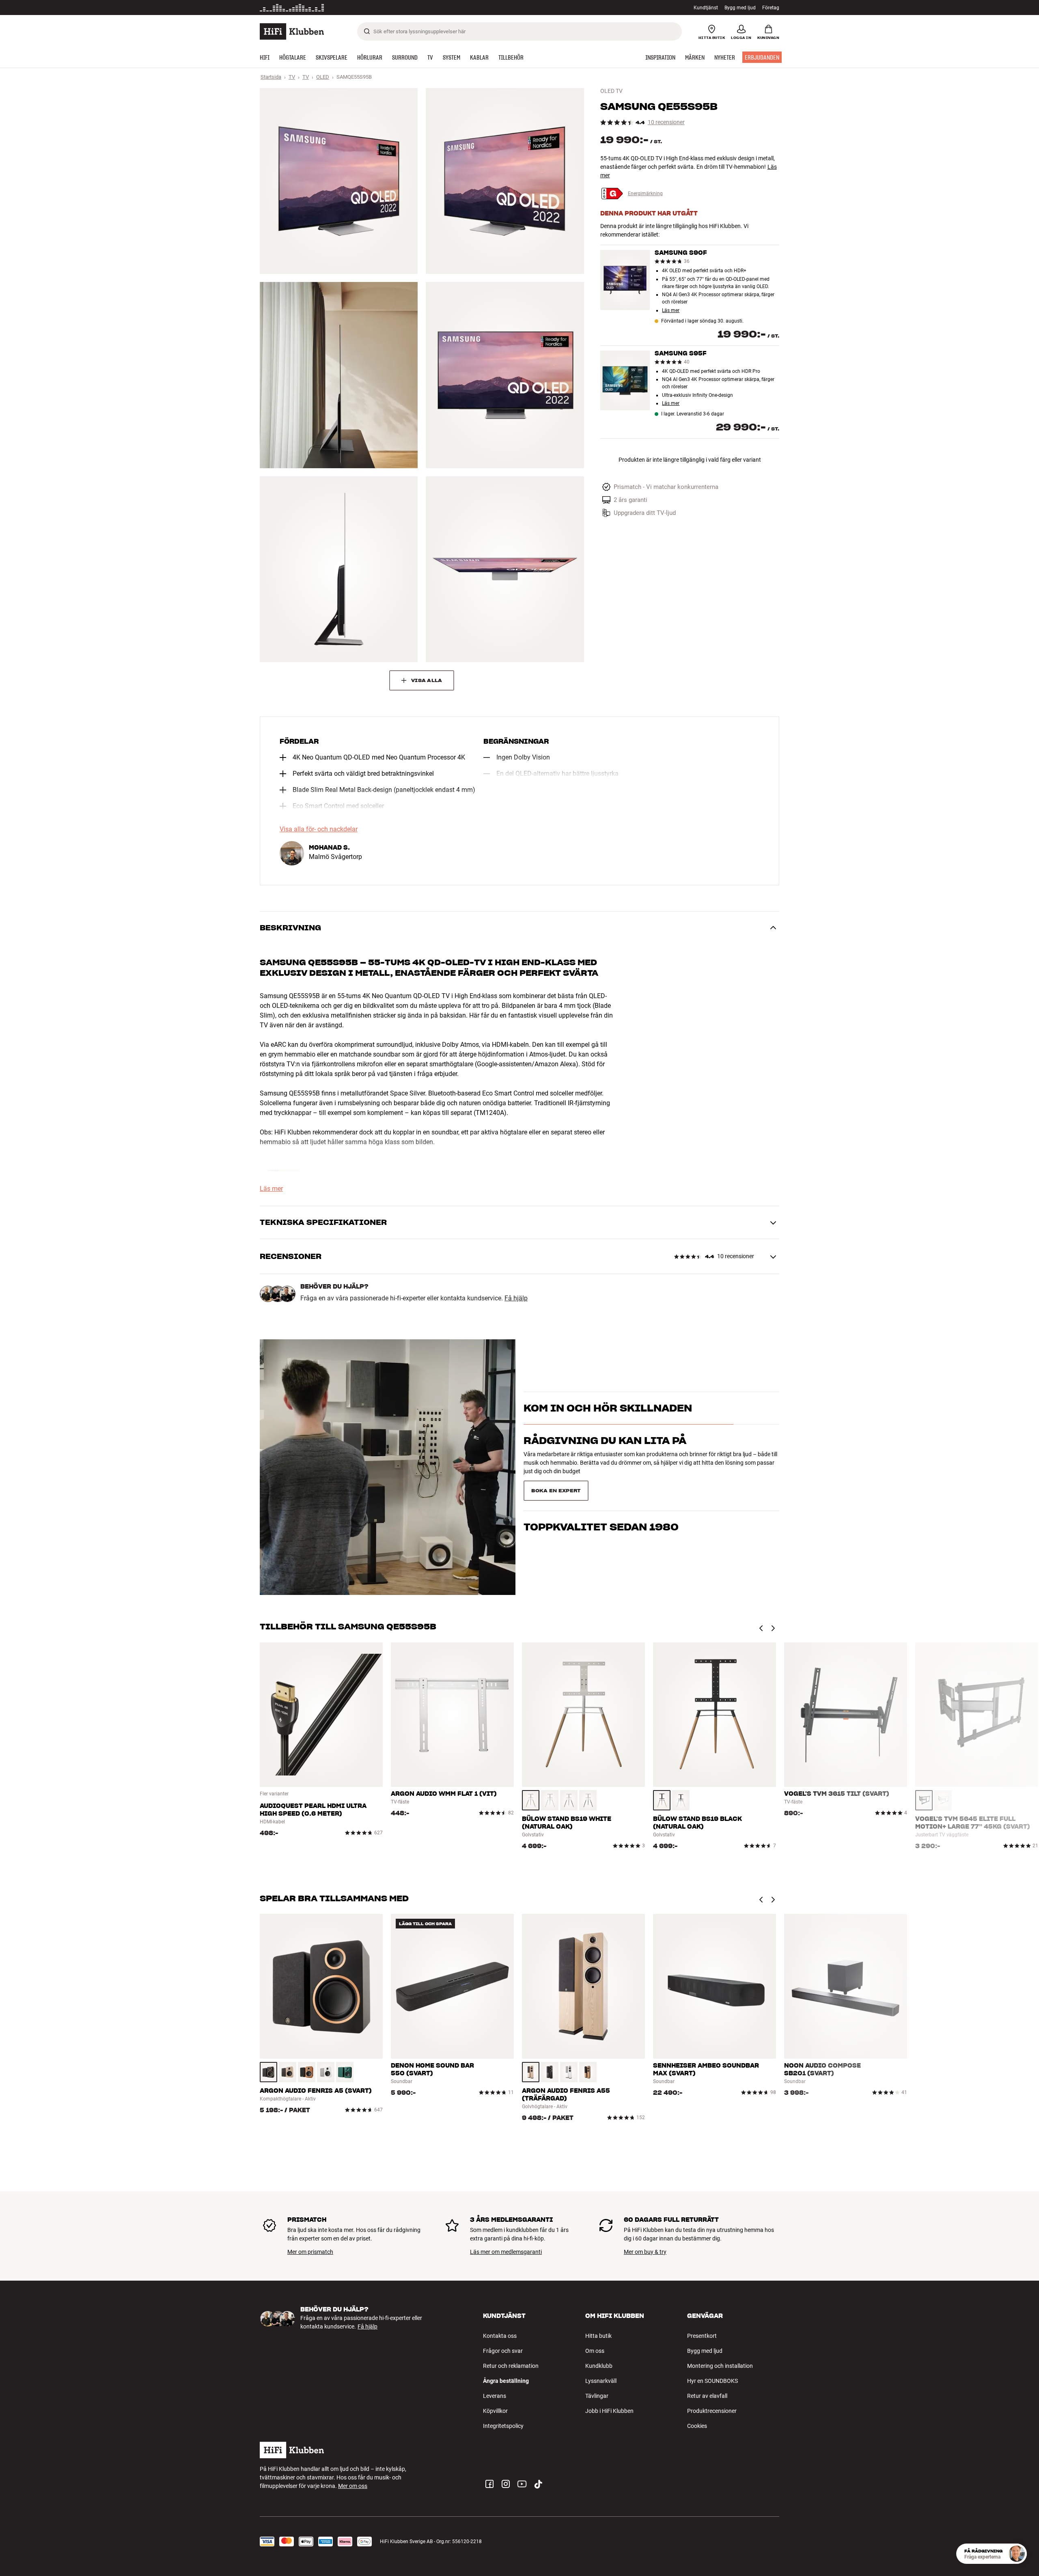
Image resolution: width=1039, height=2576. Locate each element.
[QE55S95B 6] (505, 569)
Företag (771, 8)
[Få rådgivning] (1017, 2554)
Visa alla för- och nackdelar (319, 829)
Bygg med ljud (740, 8)
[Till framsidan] (292, 31)
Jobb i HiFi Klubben (609, 2411)
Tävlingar (597, 2396)
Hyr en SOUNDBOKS (712, 2381)
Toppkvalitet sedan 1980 (601, 1487)
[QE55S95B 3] (339, 375)
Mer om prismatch (310, 2252)
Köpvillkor (495, 2411)
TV (292, 77)
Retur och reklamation (511, 2366)
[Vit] (550, 1800)
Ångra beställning (506, 2381)
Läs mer (671, 311)
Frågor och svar (503, 2351)
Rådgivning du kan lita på (605, 1455)
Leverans (495, 2396)
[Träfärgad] (531, 1800)
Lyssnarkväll (601, 2381)
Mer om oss (353, 2486)
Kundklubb (599, 2366)
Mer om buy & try (645, 2252)
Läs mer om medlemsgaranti (506, 2252)
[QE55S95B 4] (505, 375)
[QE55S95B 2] (505, 181)
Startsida (271, 77)
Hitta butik (598, 2336)
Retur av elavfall (707, 2396)
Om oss (595, 2351)
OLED (323, 77)
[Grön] (345, 2072)
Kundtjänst (706, 8)
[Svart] (588, 1800)
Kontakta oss (500, 2336)
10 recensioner (666, 122)
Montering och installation (720, 2366)
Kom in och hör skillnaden (608, 1422)
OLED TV (611, 91)
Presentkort (702, 2336)
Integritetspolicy (503, 2426)
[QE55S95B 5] (339, 569)
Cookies (697, 2426)
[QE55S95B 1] (339, 181)
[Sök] (367, 31)
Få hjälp (516, 1298)
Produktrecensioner (712, 2411)
